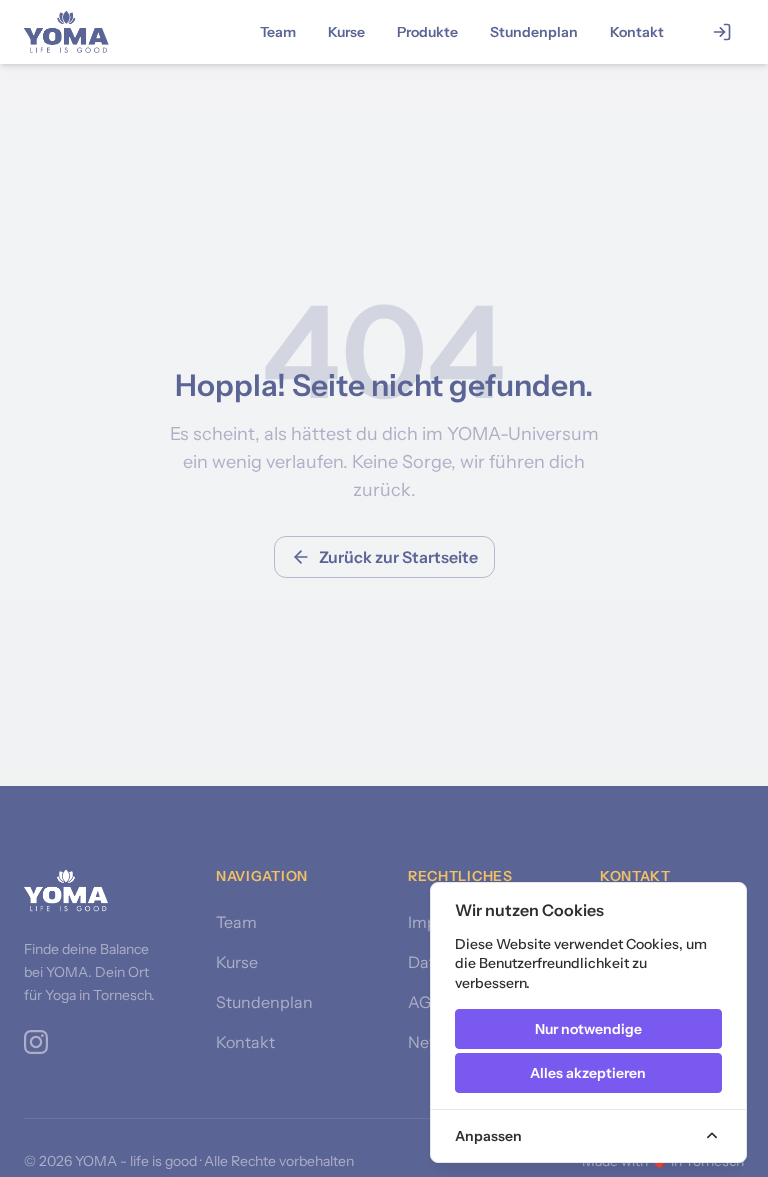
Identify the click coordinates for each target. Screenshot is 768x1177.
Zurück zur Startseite (398, 557)
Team (278, 32)
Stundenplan (534, 32)
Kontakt (637, 32)
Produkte (427, 32)
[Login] (722, 32)
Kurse (346, 32)
